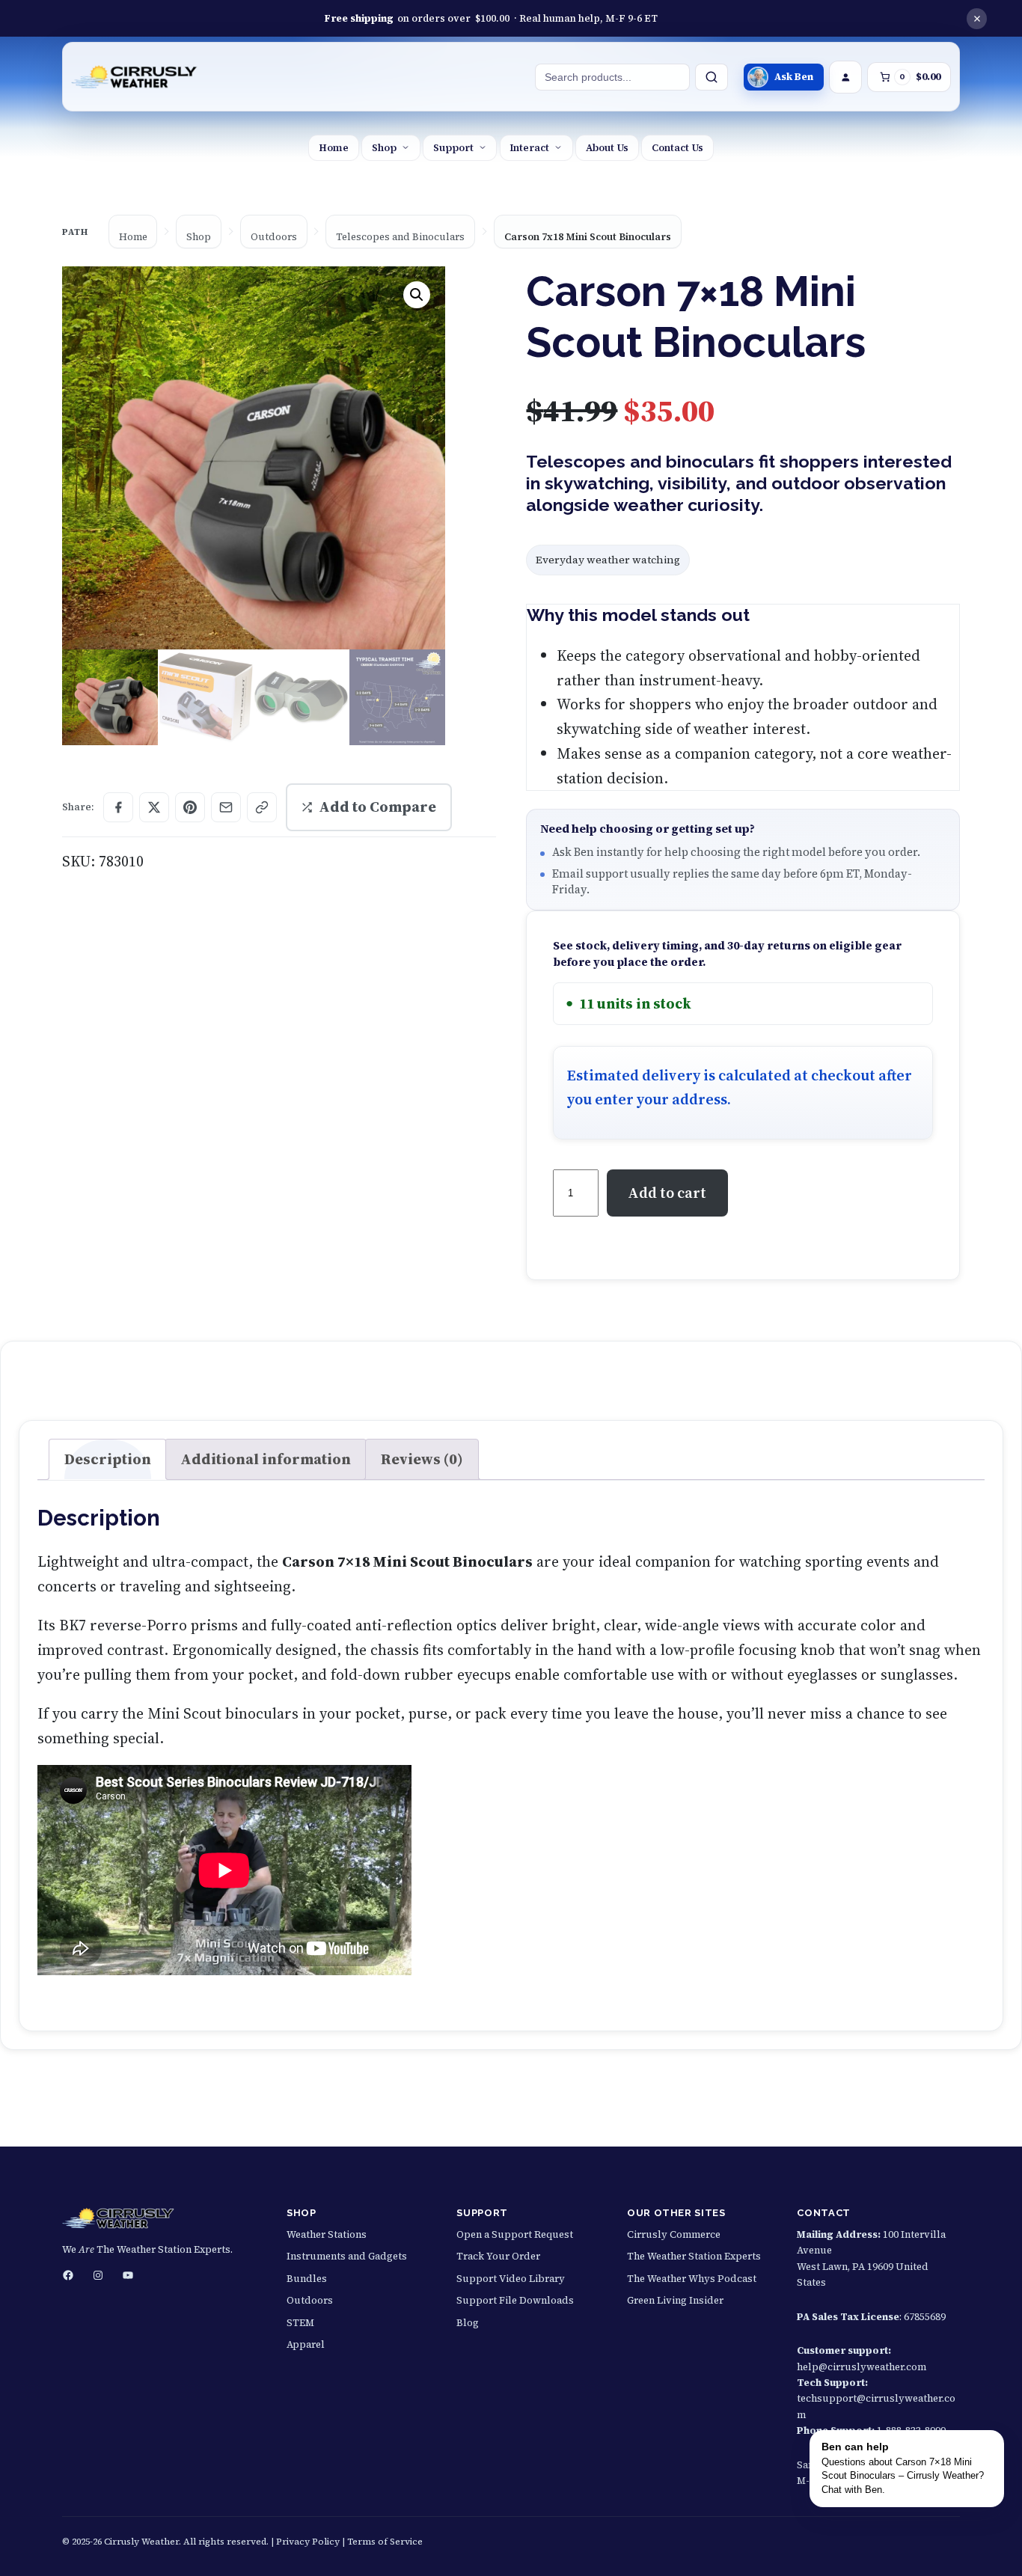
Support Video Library (511, 2279)
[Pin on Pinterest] (190, 807)
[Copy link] (262, 807)
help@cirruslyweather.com (862, 2367)
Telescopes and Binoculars (400, 237)
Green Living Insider (675, 2300)
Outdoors (274, 237)
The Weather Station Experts (694, 2256)
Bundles (307, 2279)
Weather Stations (327, 2234)
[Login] (845, 77)
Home (334, 147)
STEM (300, 2323)
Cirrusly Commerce (674, 2234)
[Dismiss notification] (977, 19)
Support (453, 147)
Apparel (306, 2344)
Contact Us (677, 147)
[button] (417, 295)
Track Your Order (498, 2256)
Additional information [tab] (266, 1459)
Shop (384, 147)
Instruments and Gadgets (347, 2256)
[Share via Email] (226, 807)
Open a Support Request (515, 2234)
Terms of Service (385, 2542)
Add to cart (667, 1193)
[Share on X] (154, 807)
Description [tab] (108, 1459)
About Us (607, 147)
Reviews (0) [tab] (422, 1459)
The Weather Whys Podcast (692, 2279)
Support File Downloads (515, 2300)
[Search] (712, 77)
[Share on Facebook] (118, 807)
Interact (529, 147)
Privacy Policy (308, 2542)
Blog (468, 2323)
